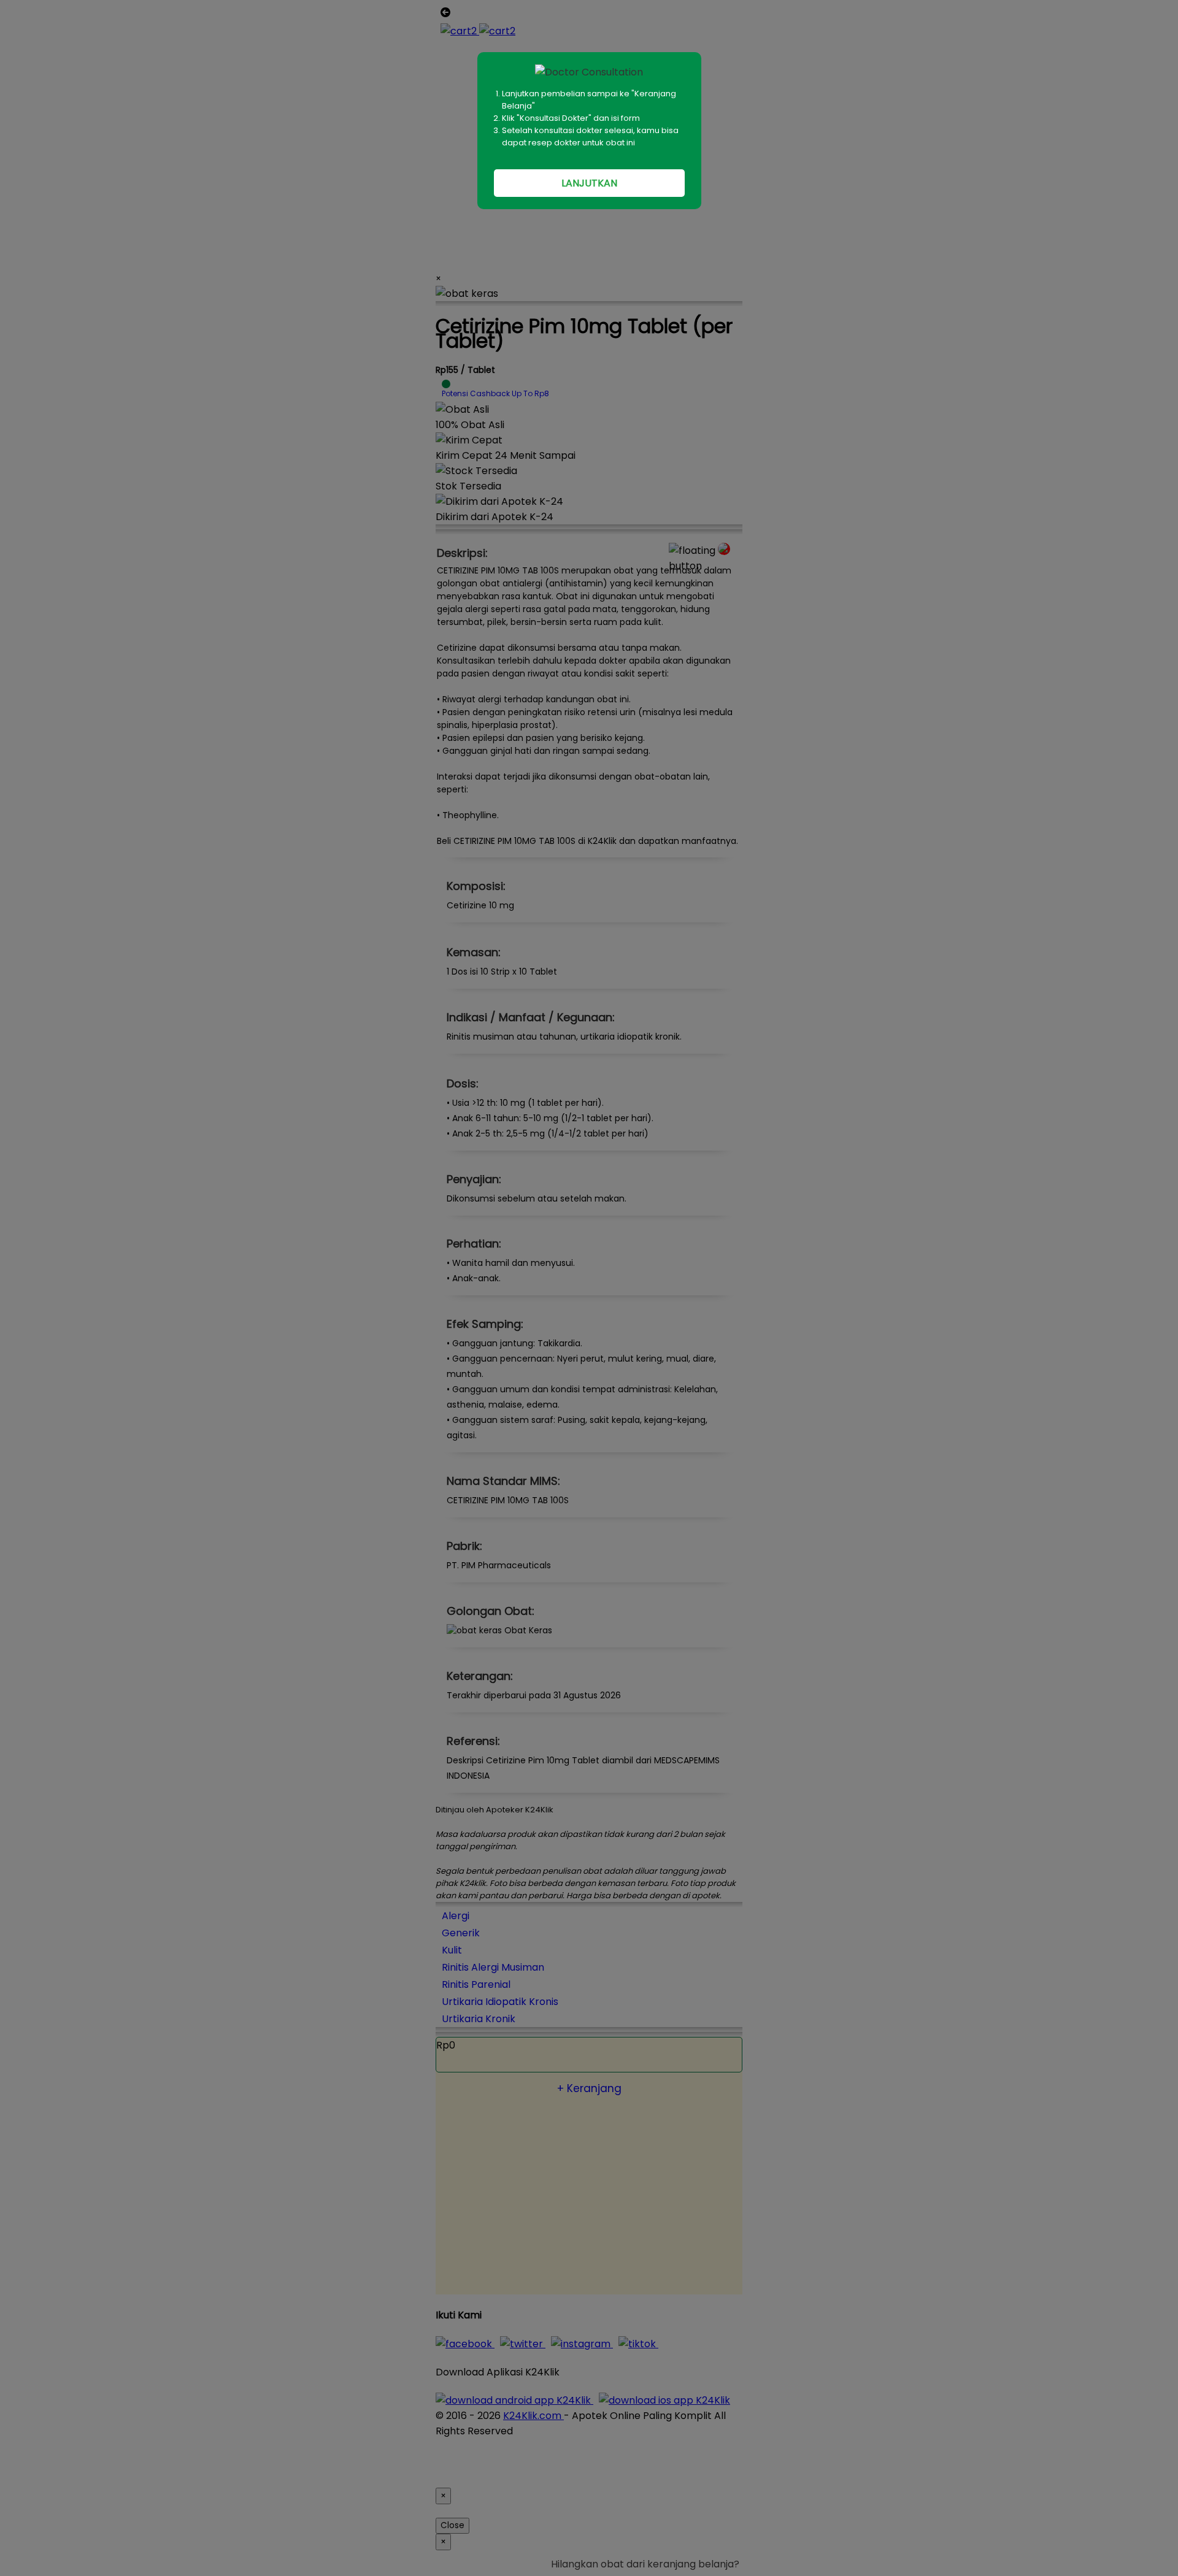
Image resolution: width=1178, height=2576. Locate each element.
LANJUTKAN (589, 183)
